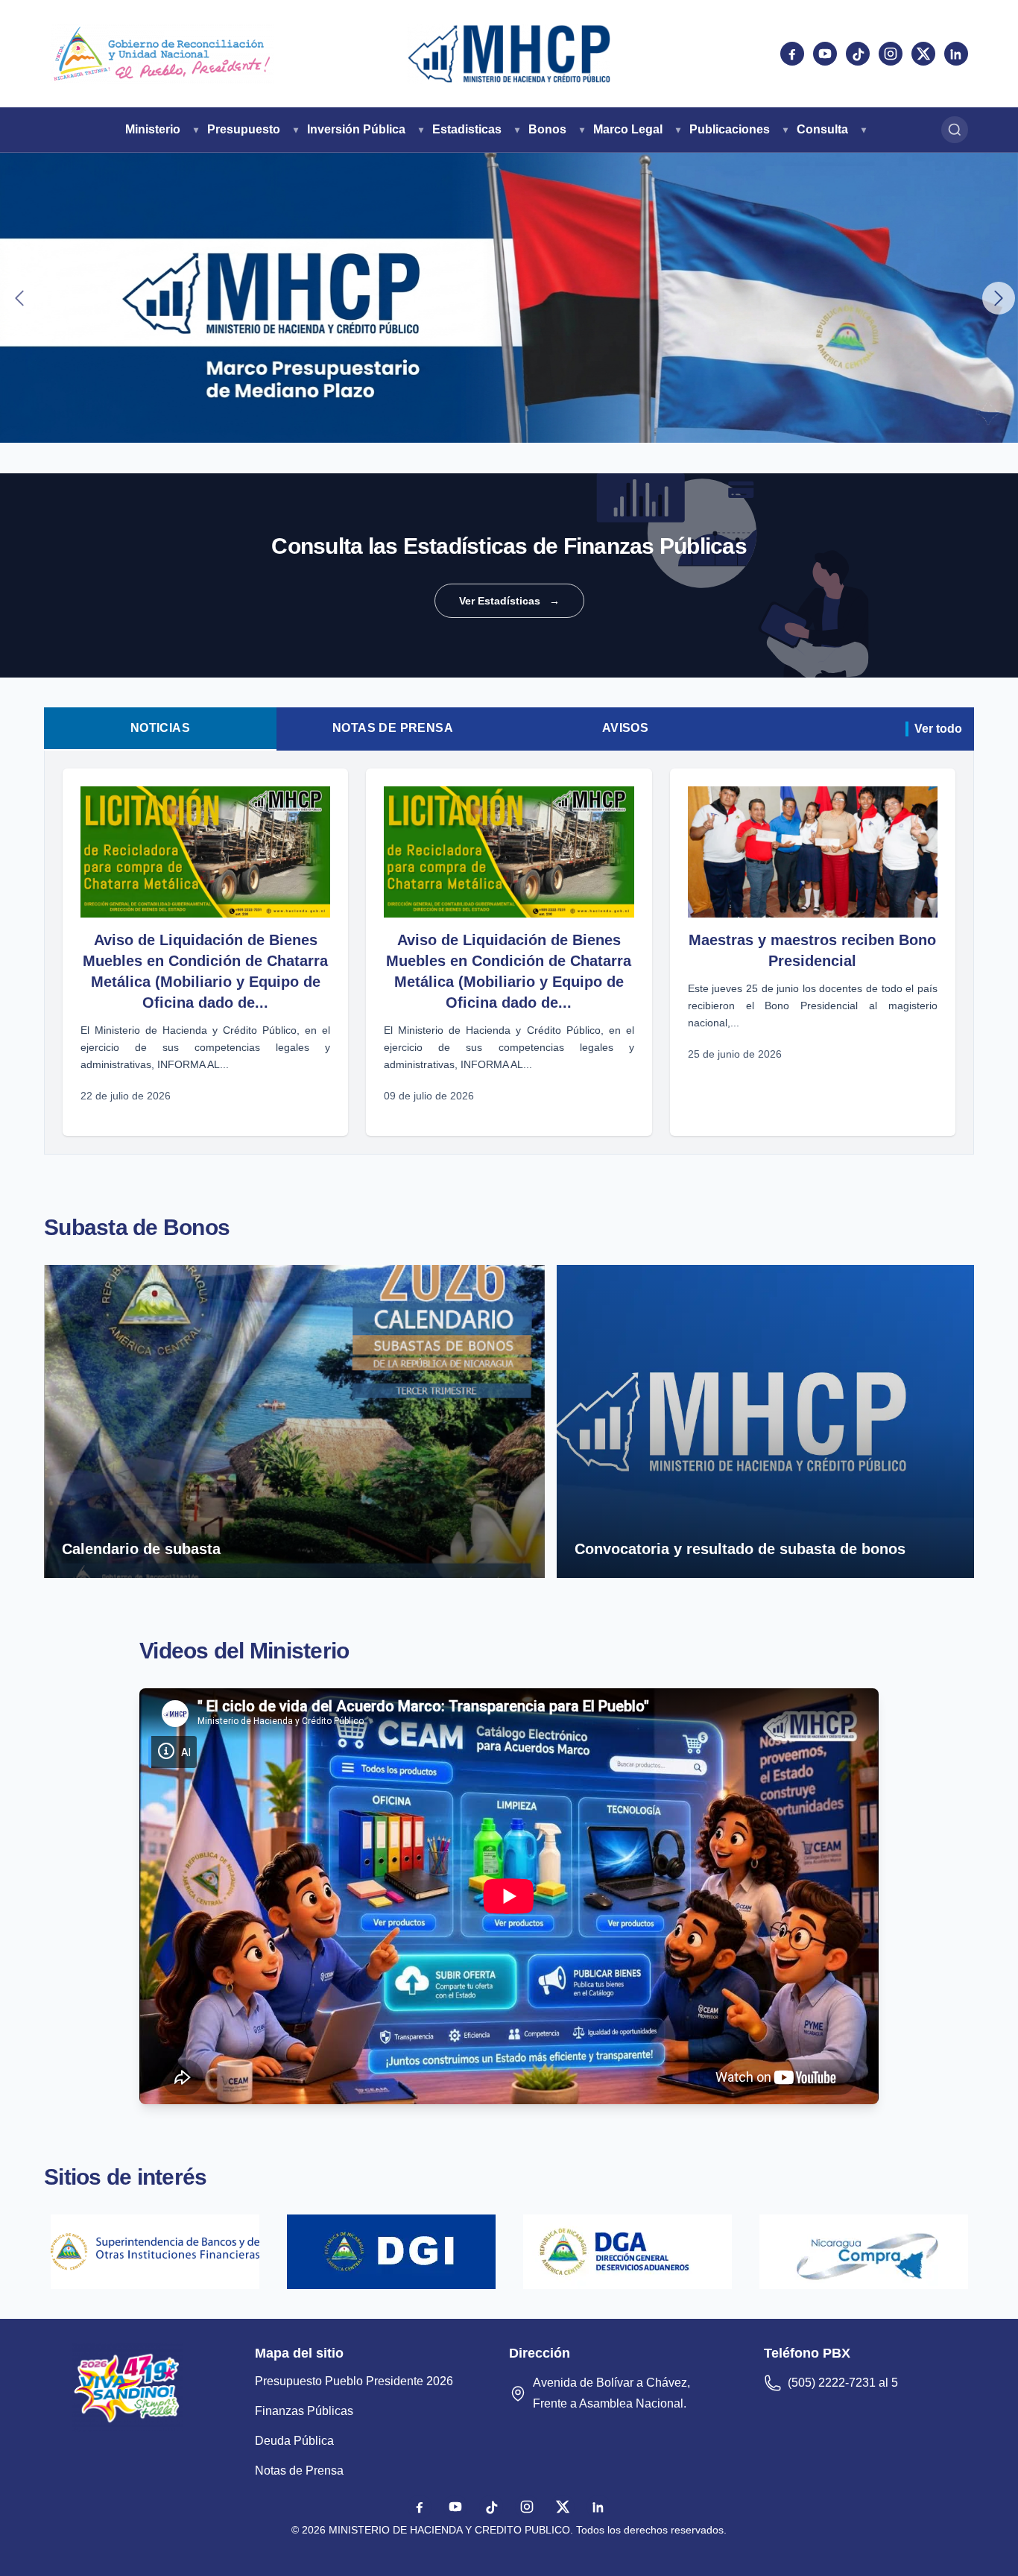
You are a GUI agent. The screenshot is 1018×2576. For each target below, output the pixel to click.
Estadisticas (467, 129)
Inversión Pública (356, 129)
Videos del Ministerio (244, 1651)
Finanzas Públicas (304, 2411)
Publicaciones (730, 129)
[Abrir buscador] (955, 130)
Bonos (547, 129)
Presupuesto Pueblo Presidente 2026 (354, 2381)
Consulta (822, 129)
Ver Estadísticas (509, 601)
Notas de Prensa (393, 728)
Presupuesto (244, 129)
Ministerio (153, 129)
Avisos (625, 728)
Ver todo (938, 729)
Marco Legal (628, 129)
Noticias (160, 728)
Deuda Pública (294, 2441)
